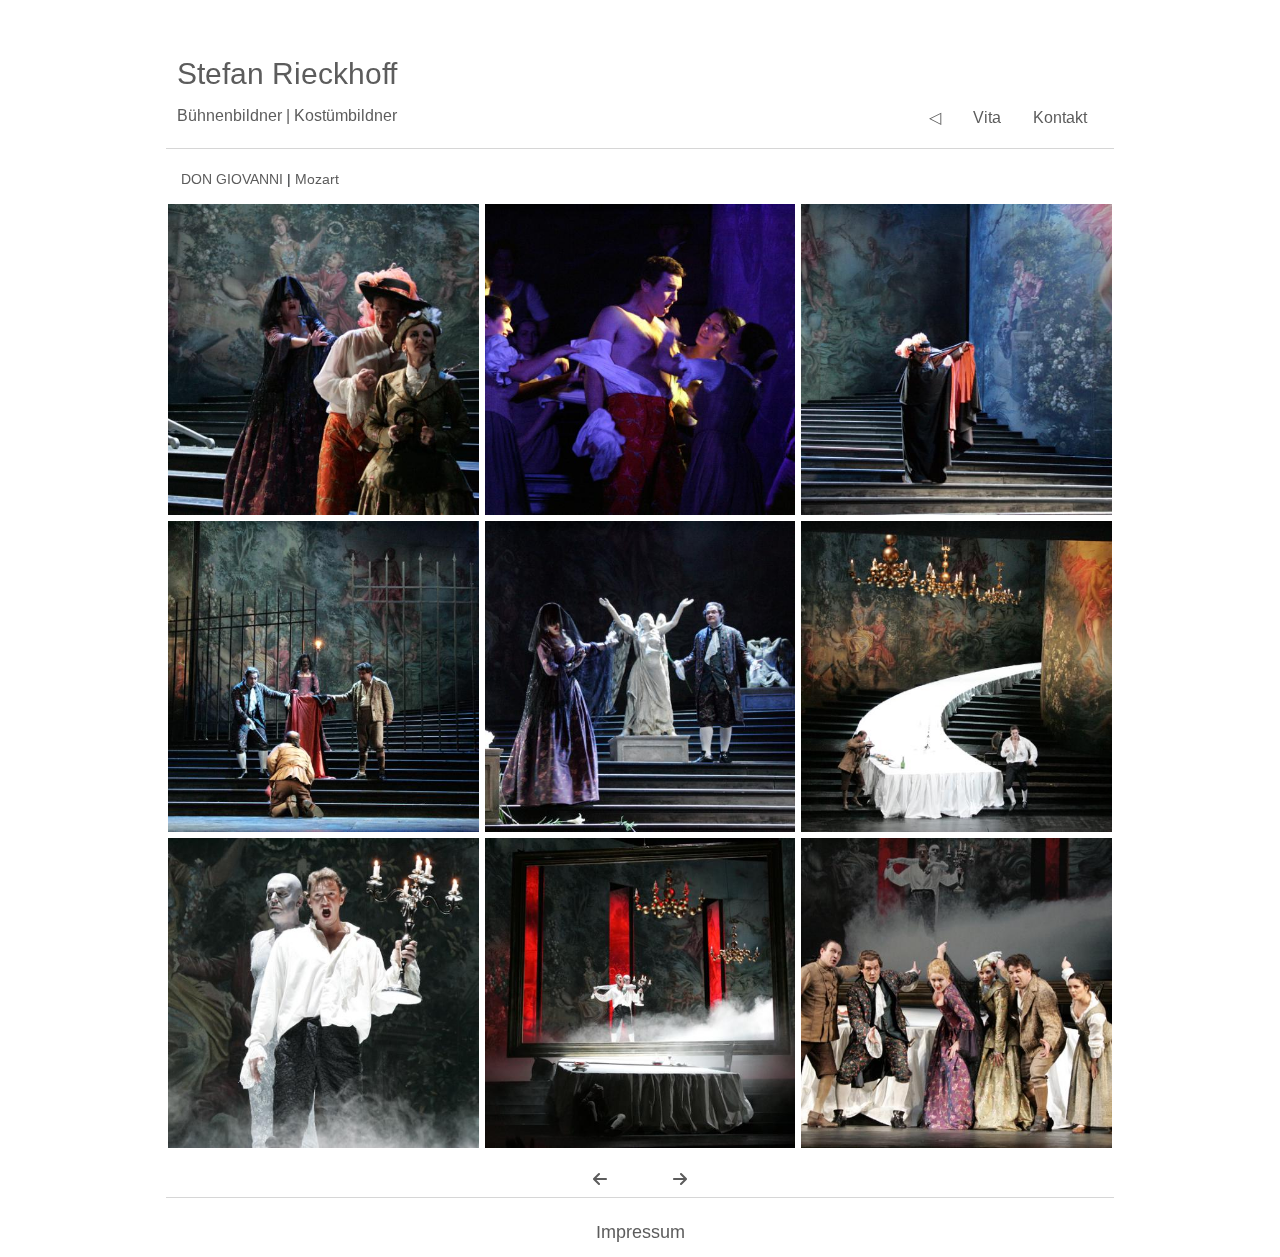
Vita (987, 117)
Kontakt (1060, 117)
